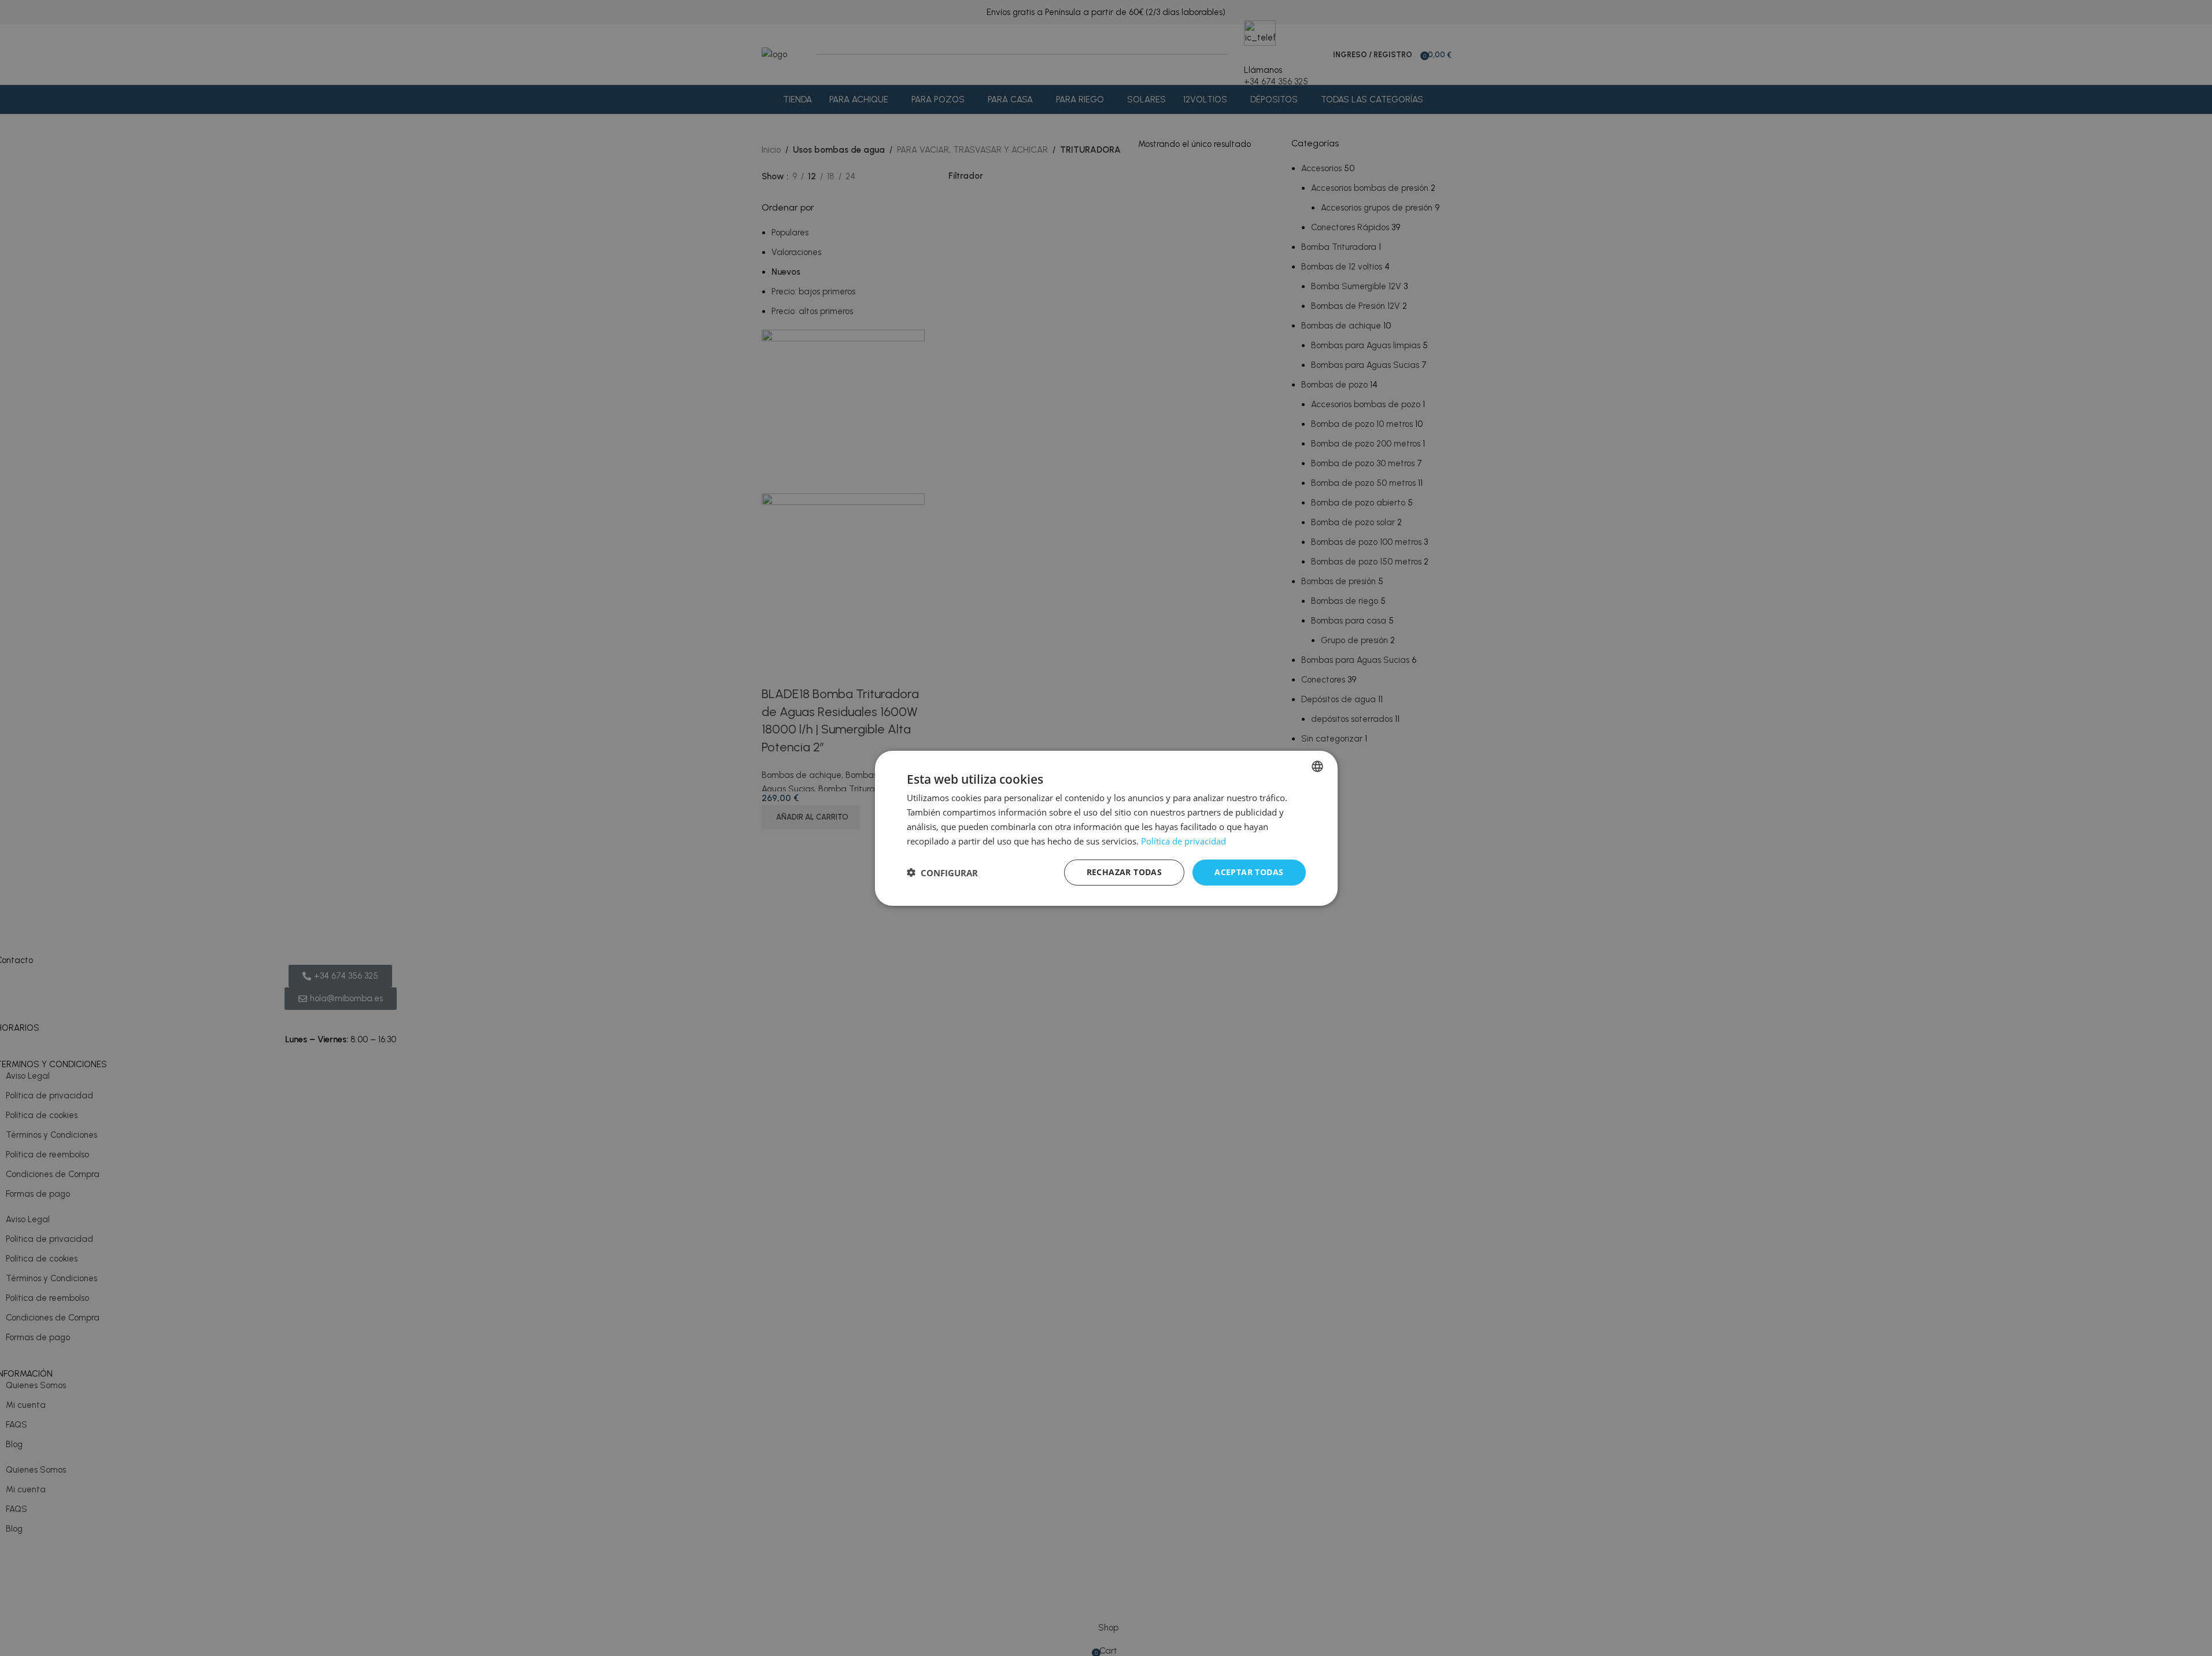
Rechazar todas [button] (1125, 872)
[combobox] (1317, 766)
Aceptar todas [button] (1249, 872)
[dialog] (1106, 828)
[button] (942, 872)
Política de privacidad (1183, 840)
